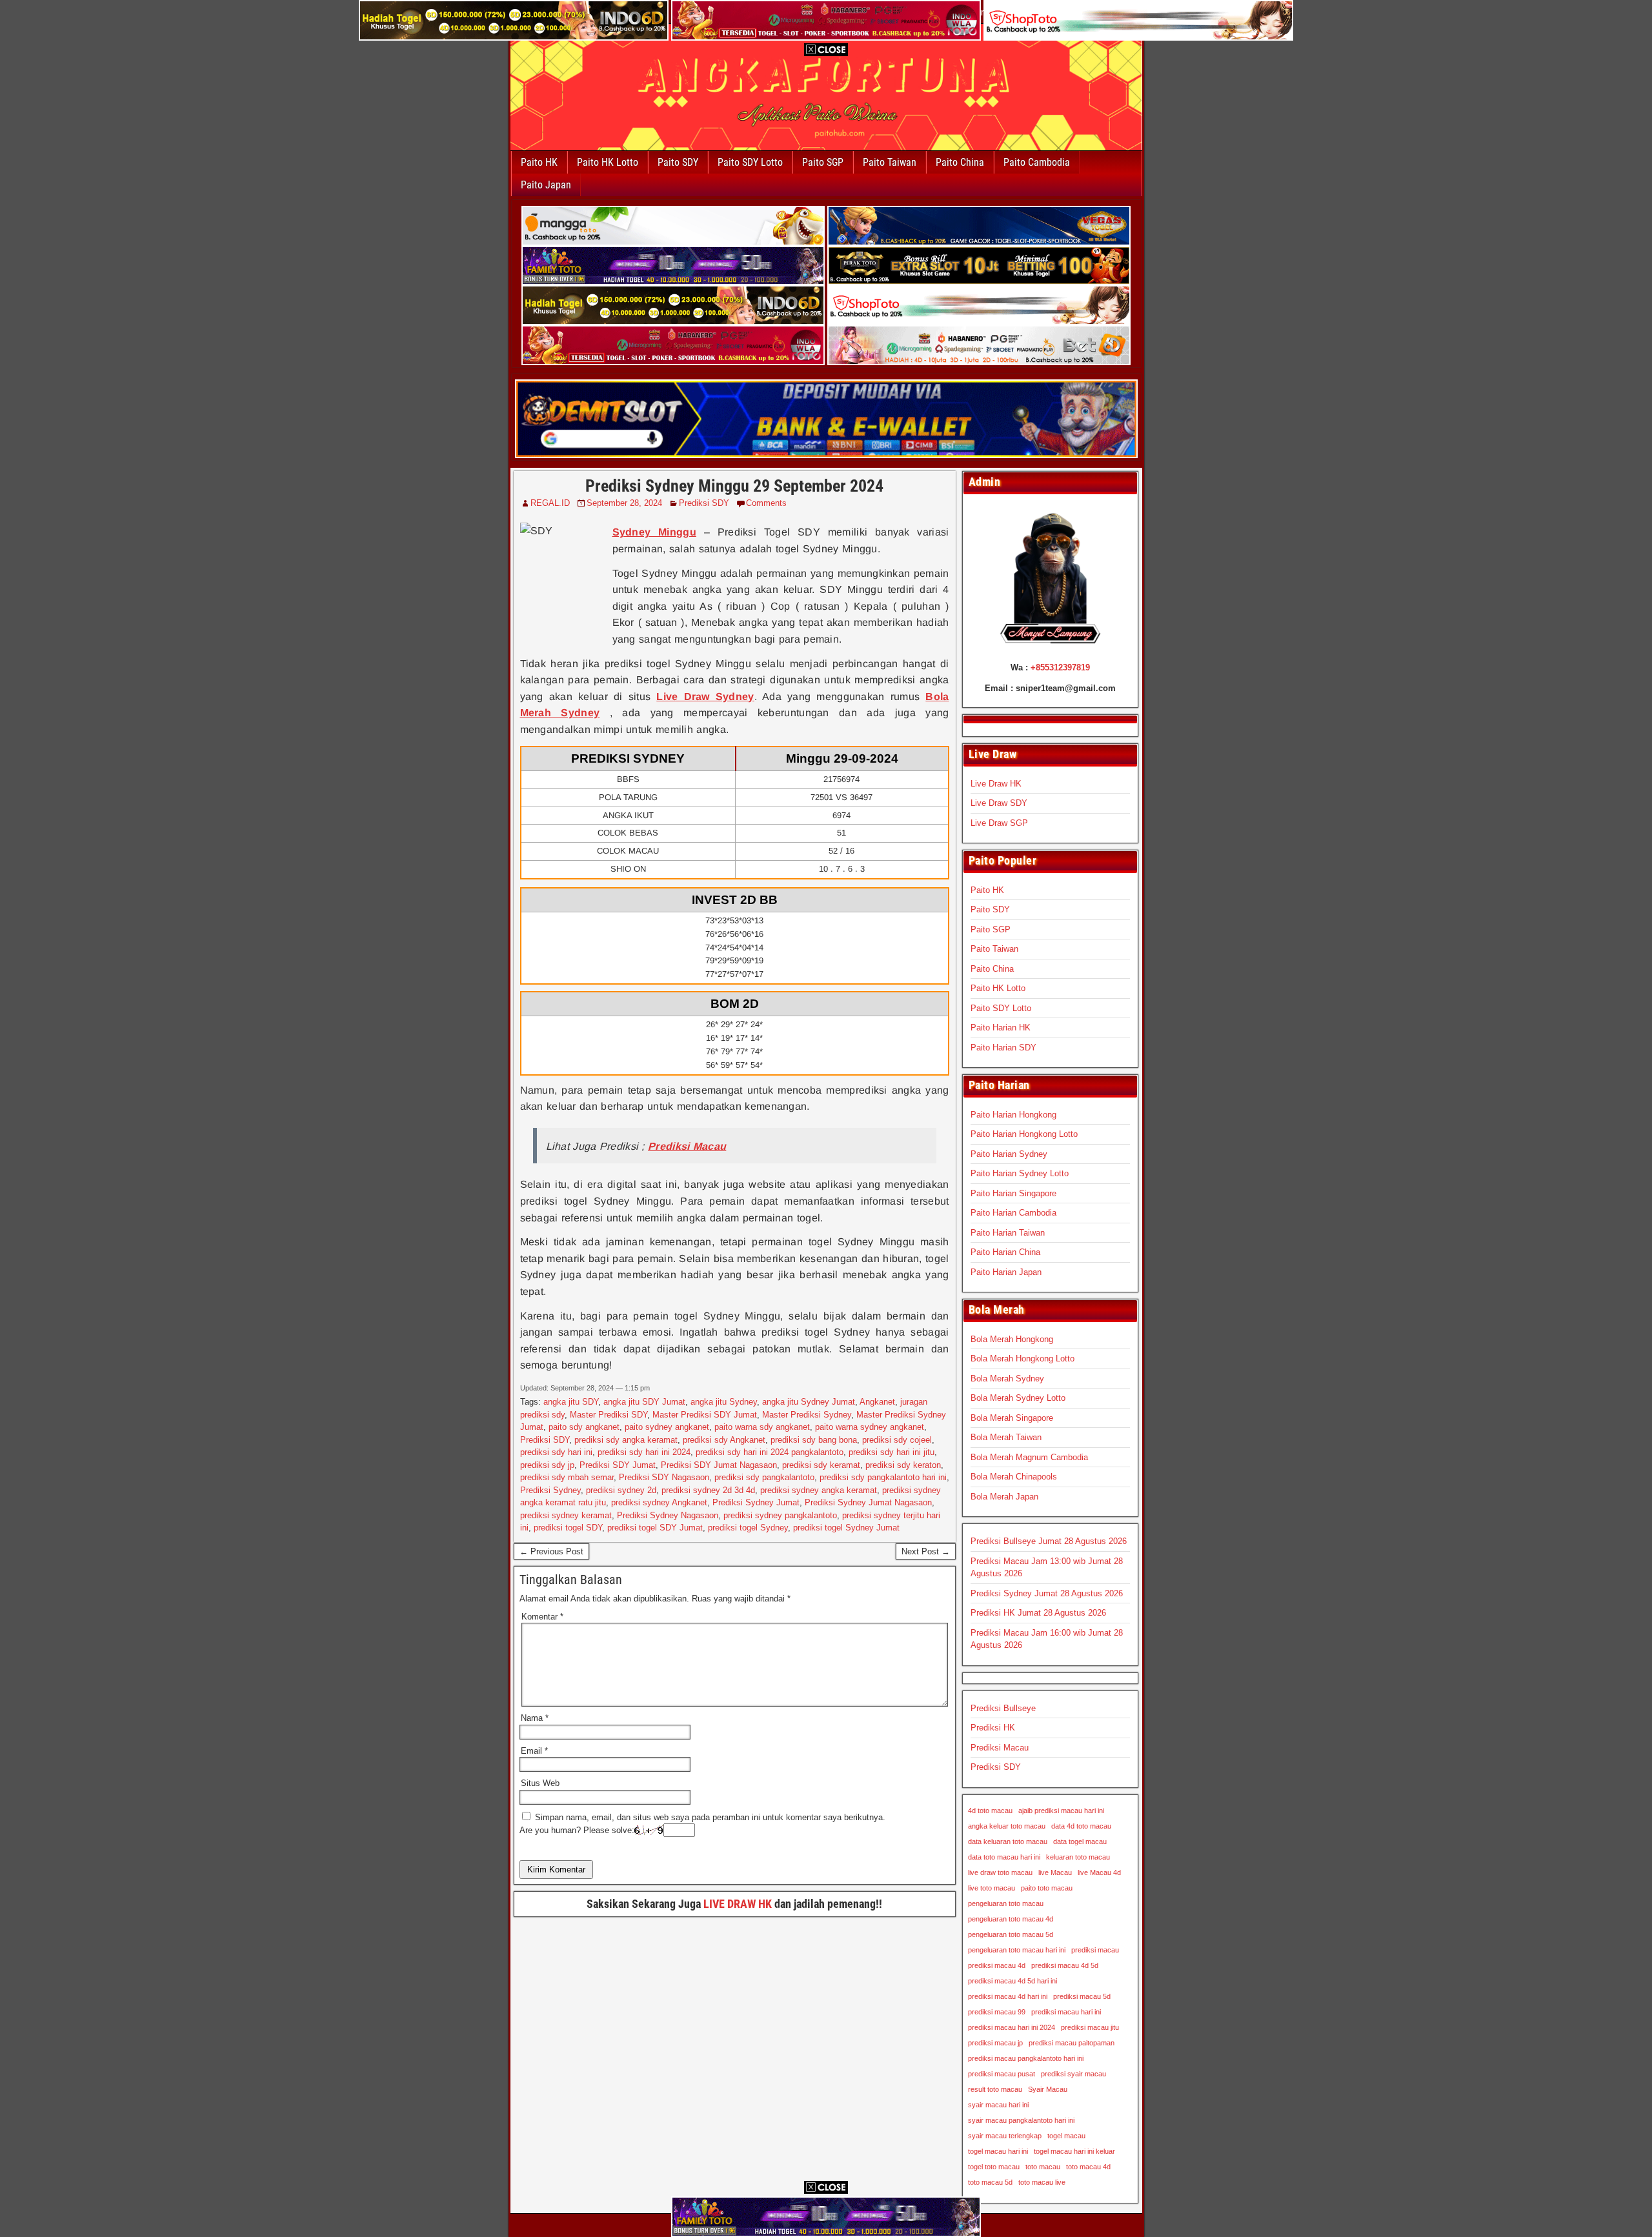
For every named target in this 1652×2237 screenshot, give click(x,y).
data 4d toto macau (1081, 1826)
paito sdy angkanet (584, 1427)
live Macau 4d (1099, 1872)
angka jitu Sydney (724, 1402)
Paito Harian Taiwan (1008, 1233)
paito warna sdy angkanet (762, 1427)
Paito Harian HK (1001, 1028)
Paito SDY (678, 162)
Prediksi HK (993, 1728)
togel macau (1066, 2136)
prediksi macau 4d (997, 1965)
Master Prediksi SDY (609, 1415)
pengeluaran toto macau (1006, 1903)
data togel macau (1080, 1841)
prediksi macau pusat (1002, 2074)
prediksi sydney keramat (566, 1515)
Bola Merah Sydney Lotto (1018, 1398)
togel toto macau (994, 2167)
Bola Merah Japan (1004, 1497)
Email (534, 1751)
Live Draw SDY (999, 803)
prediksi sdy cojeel (897, 1440)
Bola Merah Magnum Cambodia (1029, 1457)
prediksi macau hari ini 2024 (1012, 2027)
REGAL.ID (550, 503)
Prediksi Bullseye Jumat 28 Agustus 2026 (1049, 1541)
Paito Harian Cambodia (1013, 1213)
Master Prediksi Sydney (807, 1415)
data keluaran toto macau (1008, 1841)
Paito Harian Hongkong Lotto (1024, 1134)
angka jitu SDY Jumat (644, 1402)
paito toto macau (1047, 1888)
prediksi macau (1095, 1950)
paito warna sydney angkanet (870, 1427)
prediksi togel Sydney (748, 1528)
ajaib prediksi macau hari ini (1061, 1811)
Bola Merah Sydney (1007, 1379)
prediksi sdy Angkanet (724, 1440)
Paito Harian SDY (1003, 1048)
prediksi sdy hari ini (556, 1452)
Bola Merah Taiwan (1006, 1437)
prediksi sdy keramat (821, 1465)
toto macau (1043, 2167)
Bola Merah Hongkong (1012, 1339)
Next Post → (926, 1551)
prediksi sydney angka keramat (819, 1490)
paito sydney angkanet (667, 1427)
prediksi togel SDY (568, 1528)
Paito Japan (546, 185)
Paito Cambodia (1037, 162)
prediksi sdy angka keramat (626, 1440)
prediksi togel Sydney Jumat (846, 1528)
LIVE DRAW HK (738, 1904)
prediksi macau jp (995, 2043)
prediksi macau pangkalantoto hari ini (1026, 2058)
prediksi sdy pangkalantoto (764, 1477)
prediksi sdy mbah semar (567, 1477)
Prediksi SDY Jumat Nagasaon (719, 1465)
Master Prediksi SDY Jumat (705, 1415)
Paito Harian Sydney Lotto (1020, 1173)
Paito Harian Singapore (1013, 1193)
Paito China (960, 162)
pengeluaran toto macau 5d (1011, 1934)
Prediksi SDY (704, 503)
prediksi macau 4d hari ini (1008, 1996)
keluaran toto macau (1078, 1857)
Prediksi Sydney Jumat (756, 1502)
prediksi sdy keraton (903, 1465)
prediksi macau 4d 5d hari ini (1012, 1981)
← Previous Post (551, 1551)
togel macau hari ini (998, 2151)
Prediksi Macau (1000, 1748)
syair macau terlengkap (1005, 2136)
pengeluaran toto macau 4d (1011, 1919)
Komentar (542, 1617)
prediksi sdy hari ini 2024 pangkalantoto (770, 1452)
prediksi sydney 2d (621, 1490)
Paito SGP (823, 162)
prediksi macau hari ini (1066, 2012)
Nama (535, 1718)
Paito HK (539, 162)
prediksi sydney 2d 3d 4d (708, 1490)
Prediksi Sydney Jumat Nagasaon (868, 1502)
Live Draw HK (996, 784)
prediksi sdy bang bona (814, 1440)
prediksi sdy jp (547, 1465)
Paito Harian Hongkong (1013, 1115)
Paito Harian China (1005, 1252)
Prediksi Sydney (550, 1490)
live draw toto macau (1000, 1872)
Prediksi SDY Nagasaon (664, 1477)
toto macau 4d (1088, 2167)
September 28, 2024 (624, 503)
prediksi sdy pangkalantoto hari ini (883, 1477)
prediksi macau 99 (997, 2012)
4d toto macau (990, 1811)
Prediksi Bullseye (1003, 1708)
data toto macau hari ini (1004, 1857)
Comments (766, 503)
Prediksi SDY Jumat (618, 1465)
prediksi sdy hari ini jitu (891, 1452)
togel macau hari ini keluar (1074, 2151)
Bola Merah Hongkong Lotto (1022, 1359)
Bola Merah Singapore (1012, 1418)
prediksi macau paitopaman (1072, 2043)
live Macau (1055, 1872)
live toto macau (992, 1888)
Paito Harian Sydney (1009, 1154)
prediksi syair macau (1073, 2074)
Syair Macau (1048, 2089)
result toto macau (995, 2089)
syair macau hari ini (998, 2105)
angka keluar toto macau (1007, 1826)
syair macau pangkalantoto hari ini (1021, 2120)
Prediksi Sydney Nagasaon (668, 1515)
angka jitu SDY (571, 1402)
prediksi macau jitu (1090, 2027)
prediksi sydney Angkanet (659, 1502)
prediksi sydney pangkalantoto (780, 1515)
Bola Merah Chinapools (1014, 1477)
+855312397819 (1060, 667)
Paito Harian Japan (1006, 1272)
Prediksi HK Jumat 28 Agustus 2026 (1038, 1613)
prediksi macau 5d (1082, 1996)
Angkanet (877, 1402)
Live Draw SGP (999, 823)
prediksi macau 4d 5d (1065, 1965)
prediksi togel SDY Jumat (655, 1528)
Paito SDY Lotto (750, 162)
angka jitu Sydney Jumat (809, 1402)
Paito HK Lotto (608, 162)
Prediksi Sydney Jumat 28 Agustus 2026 (1047, 1593)
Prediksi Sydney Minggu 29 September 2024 (734, 486)
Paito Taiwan (890, 162)
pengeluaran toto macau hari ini (1017, 1950)
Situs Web (540, 1783)
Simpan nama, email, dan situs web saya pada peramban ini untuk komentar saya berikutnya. (710, 1817)
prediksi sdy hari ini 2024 (644, 1452)
